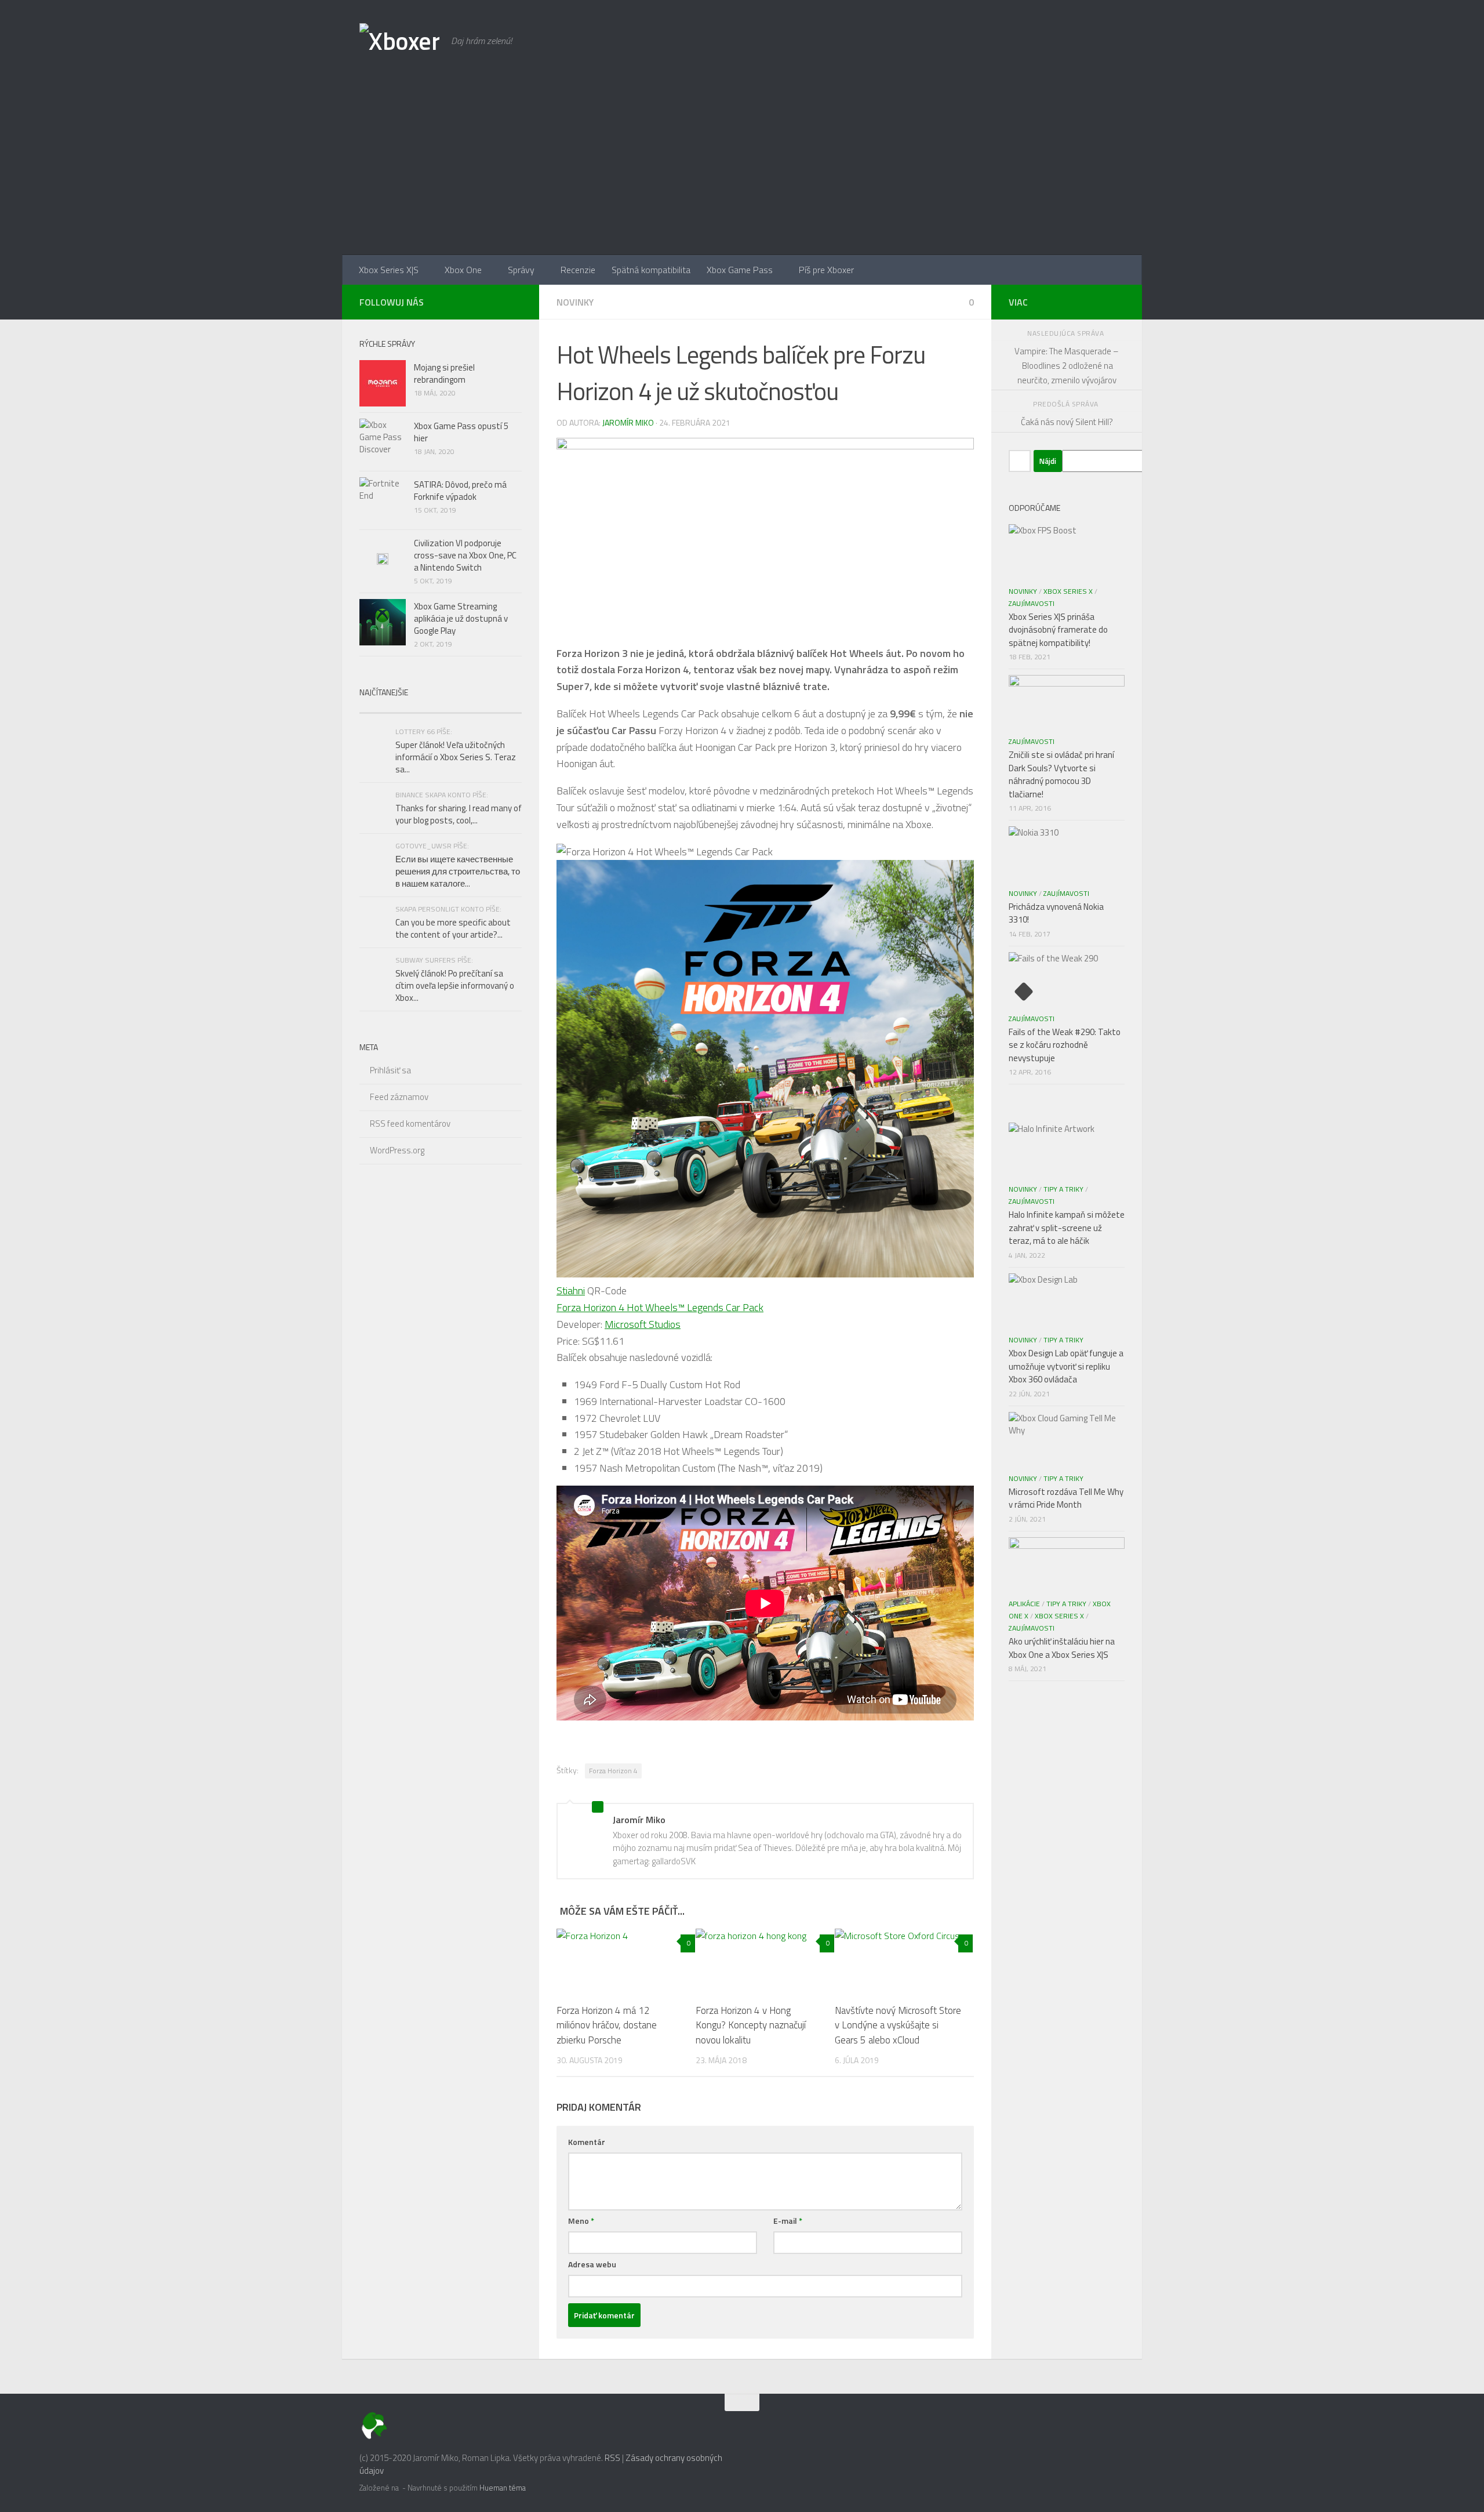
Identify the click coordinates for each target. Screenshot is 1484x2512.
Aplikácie (1024, 1604)
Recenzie (578, 270)
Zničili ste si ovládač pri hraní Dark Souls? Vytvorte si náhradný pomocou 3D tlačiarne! (1061, 774)
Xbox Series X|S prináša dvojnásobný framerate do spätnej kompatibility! (1058, 630)
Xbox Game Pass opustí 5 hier (461, 432)
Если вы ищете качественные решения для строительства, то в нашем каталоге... (458, 871)
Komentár (587, 2142)
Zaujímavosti (1032, 603)
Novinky (575, 302)
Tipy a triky (1063, 1189)
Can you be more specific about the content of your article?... (453, 928)
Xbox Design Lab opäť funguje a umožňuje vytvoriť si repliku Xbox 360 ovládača (1066, 1366)
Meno (581, 2221)
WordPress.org (397, 1150)
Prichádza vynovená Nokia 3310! (1056, 913)
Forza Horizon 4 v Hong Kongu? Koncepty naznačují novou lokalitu (751, 2025)
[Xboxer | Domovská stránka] (399, 41)
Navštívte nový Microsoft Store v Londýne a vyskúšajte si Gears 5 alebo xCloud (898, 2025)
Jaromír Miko (628, 422)
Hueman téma (503, 2488)
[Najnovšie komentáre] (481, 708)
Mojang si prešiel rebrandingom (444, 373)
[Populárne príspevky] (400, 708)
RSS (612, 2458)
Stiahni (571, 1291)
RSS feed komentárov (410, 1123)
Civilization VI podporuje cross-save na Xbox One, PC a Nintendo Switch (465, 555)
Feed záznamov (399, 1097)
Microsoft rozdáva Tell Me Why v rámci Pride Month (1066, 1498)
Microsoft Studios (643, 1324)
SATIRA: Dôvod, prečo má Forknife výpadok (460, 491)
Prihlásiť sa (390, 1070)
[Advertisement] (742, 168)
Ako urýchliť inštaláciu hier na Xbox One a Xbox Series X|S (1062, 1648)
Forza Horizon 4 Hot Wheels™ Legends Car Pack (660, 1307)
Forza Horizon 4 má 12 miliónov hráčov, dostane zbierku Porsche (607, 2025)
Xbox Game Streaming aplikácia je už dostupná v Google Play (461, 618)
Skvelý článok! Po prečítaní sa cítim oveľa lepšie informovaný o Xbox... (455, 985)
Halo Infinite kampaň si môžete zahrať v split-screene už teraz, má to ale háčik (1067, 1228)
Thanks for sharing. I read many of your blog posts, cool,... (459, 814)
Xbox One (463, 270)
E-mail (788, 2221)
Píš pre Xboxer (826, 270)
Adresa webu (592, 2264)
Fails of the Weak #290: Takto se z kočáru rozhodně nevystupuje (1065, 1045)
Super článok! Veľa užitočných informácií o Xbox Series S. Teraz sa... (456, 757)
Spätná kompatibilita (651, 270)
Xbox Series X (1068, 591)
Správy (521, 270)
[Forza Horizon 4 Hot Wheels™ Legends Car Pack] (765, 1274)
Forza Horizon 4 (613, 1771)
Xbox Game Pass (740, 270)
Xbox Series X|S (389, 270)
